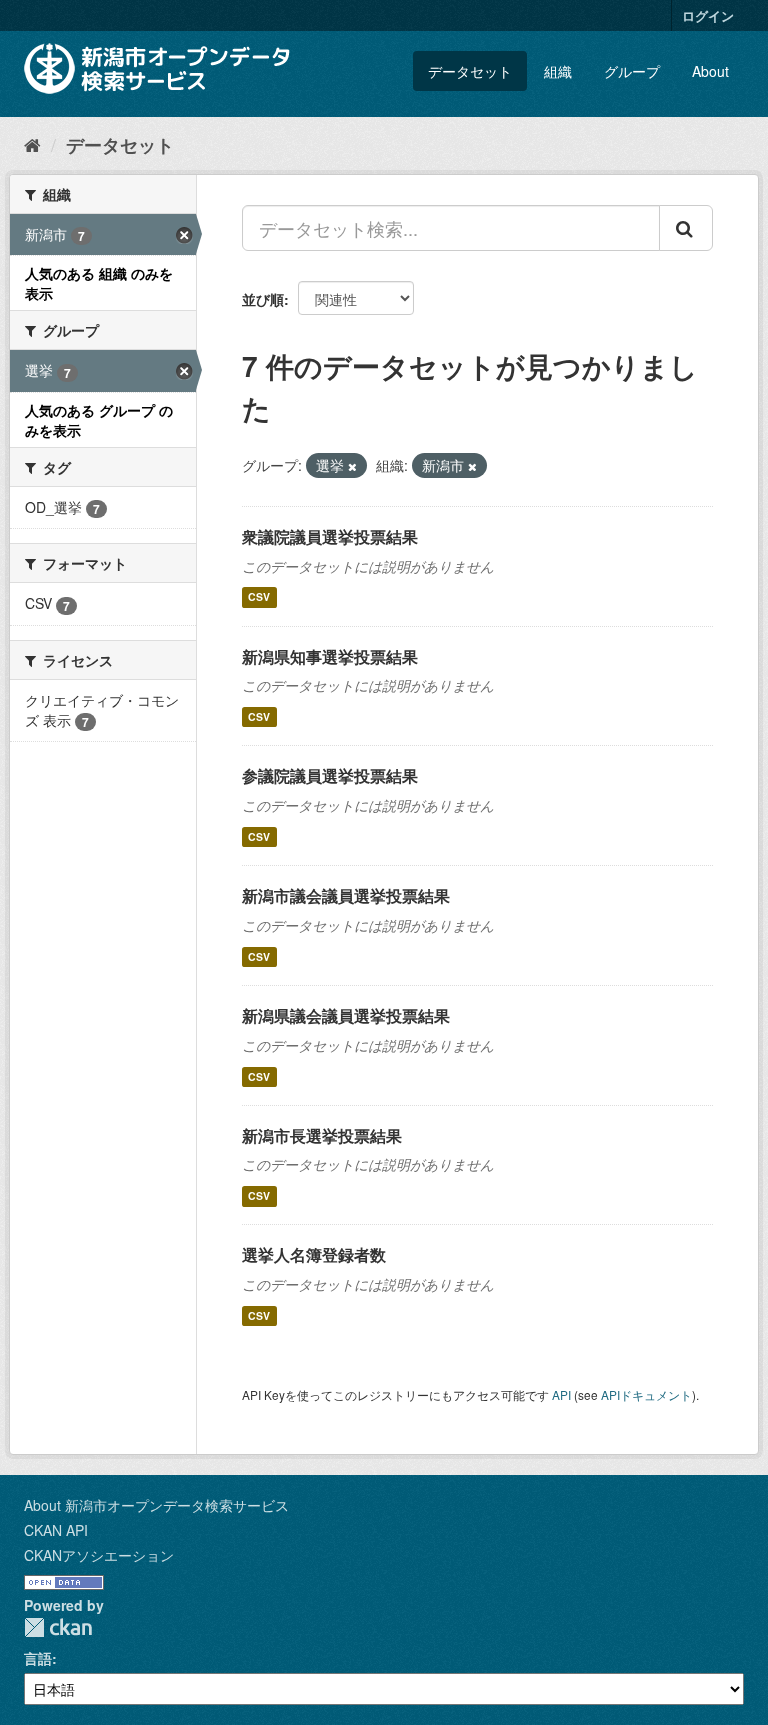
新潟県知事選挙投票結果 (330, 656)
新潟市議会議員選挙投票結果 (346, 895)
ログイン (708, 15)
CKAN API (56, 1530)
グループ (632, 71)
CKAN (58, 1627)
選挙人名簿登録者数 (314, 1254)
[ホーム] (32, 144)
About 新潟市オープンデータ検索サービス (156, 1505)
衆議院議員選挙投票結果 (330, 536)
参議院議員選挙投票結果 (330, 775)
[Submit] (686, 228)
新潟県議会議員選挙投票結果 (346, 1015)
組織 (558, 71)
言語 (38, 1658)
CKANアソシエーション (99, 1555)
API (561, 1394)
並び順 (263, 299)
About (710, 71)
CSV (259, 597)
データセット (470, 71)
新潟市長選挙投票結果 (322, 1135)
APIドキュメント (646, 1394)
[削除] (352, 466)
